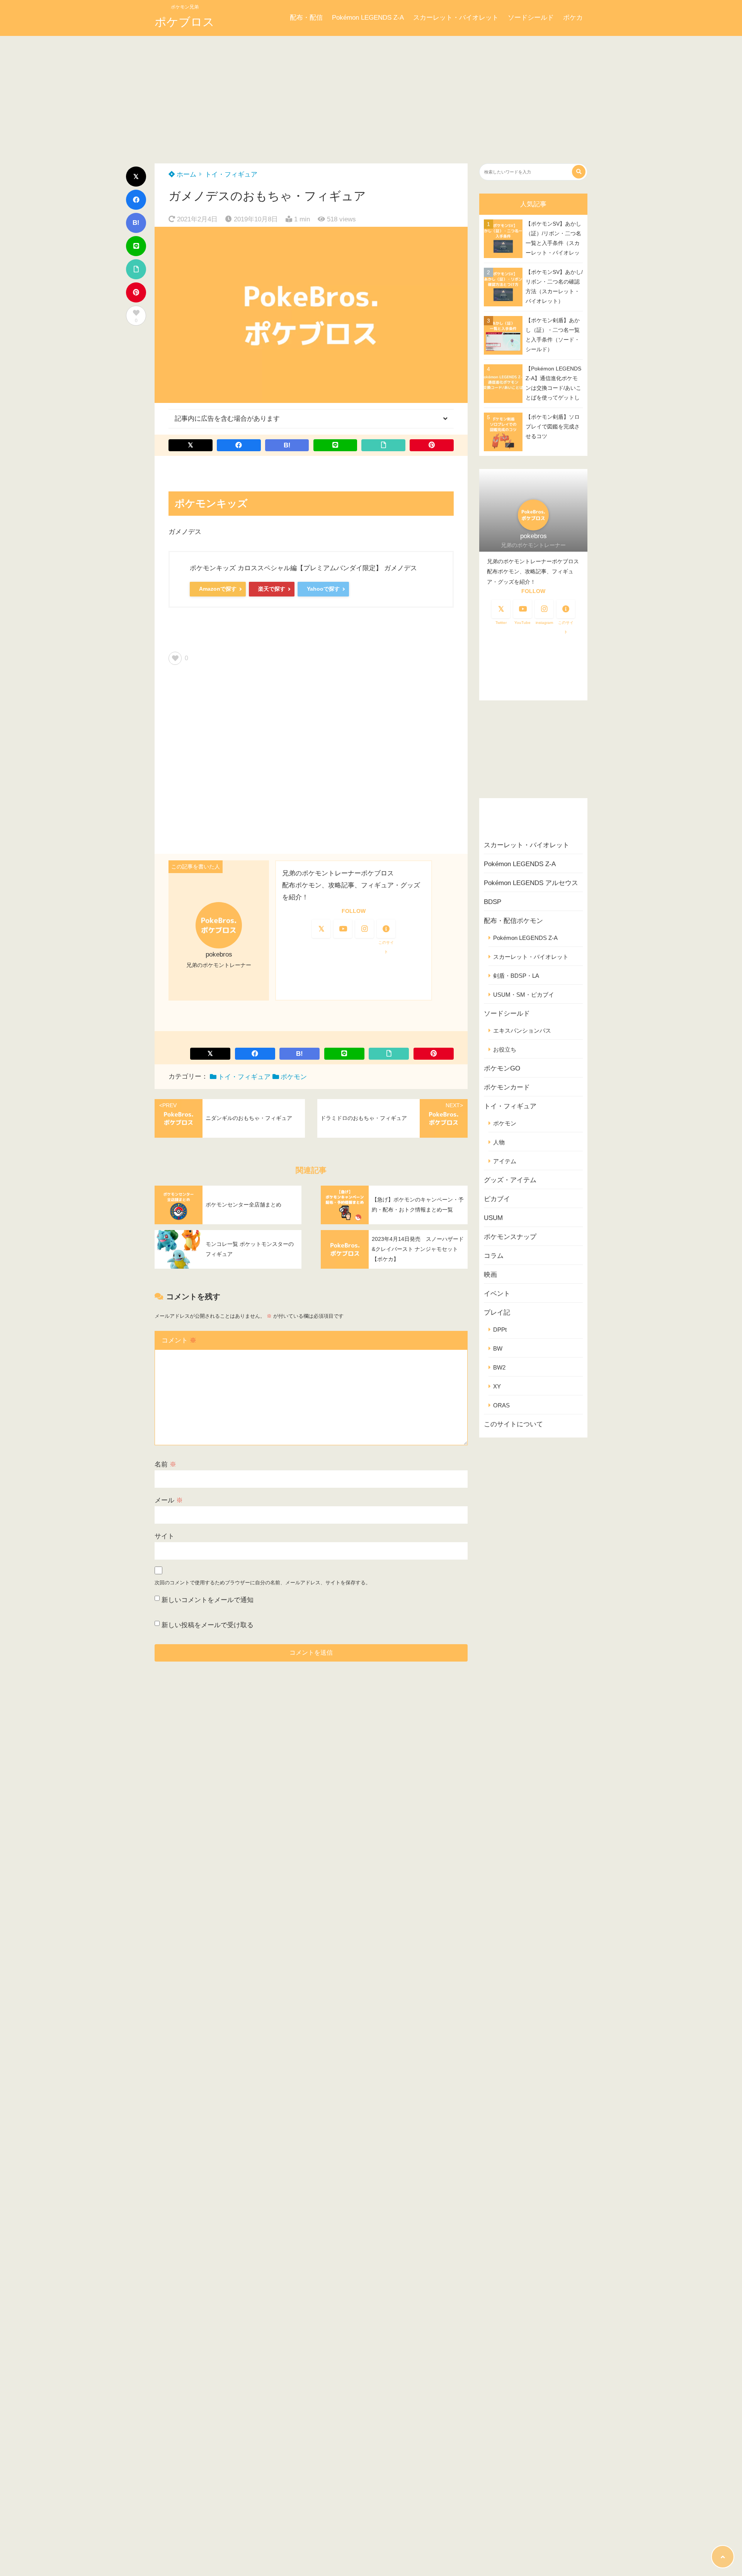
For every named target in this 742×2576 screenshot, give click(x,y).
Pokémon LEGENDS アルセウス (531, 883)
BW (498, 1348)
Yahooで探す (323, 589)
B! (136, 223)
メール (169, 1500)
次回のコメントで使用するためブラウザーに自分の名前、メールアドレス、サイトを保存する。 (263, 1583)
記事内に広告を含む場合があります (227, 419)
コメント (179, 1340)
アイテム (505, 1161)
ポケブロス (185, 22)
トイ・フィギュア (231, 174)
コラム (494, 1256)
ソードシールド (531, 18)
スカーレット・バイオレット (456, 18)
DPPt (500, 1330)
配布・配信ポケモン (513, 921)
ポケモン (294, 1077)
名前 (165, 1464)
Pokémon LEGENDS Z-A (368, 18)
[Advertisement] (371, 94)
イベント (497, 1294)
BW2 (499, 1367)
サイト (164, 1536)
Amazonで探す (218, 589)
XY (497, 1386)
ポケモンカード (507, 1087)
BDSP (493, 902)
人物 (499, 1142)
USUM (493, 1218)
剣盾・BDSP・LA (516, 976)
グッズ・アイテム (510, 1180)
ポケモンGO (502, 1068)
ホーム (185, 174)
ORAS (501, 1405)
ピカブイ (497, 1199)
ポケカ (573, 18)
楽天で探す (272, 589)
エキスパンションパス (522, 1031)
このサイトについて (513, 1424)
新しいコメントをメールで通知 (208, 1600)
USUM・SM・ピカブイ (524, 995)
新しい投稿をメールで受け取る (208, 1625)
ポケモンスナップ (510, 1237)
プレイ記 (497, 1313)
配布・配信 (306, 18)
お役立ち (505, 1049)
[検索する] (579, 172)
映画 (490, 1275)
